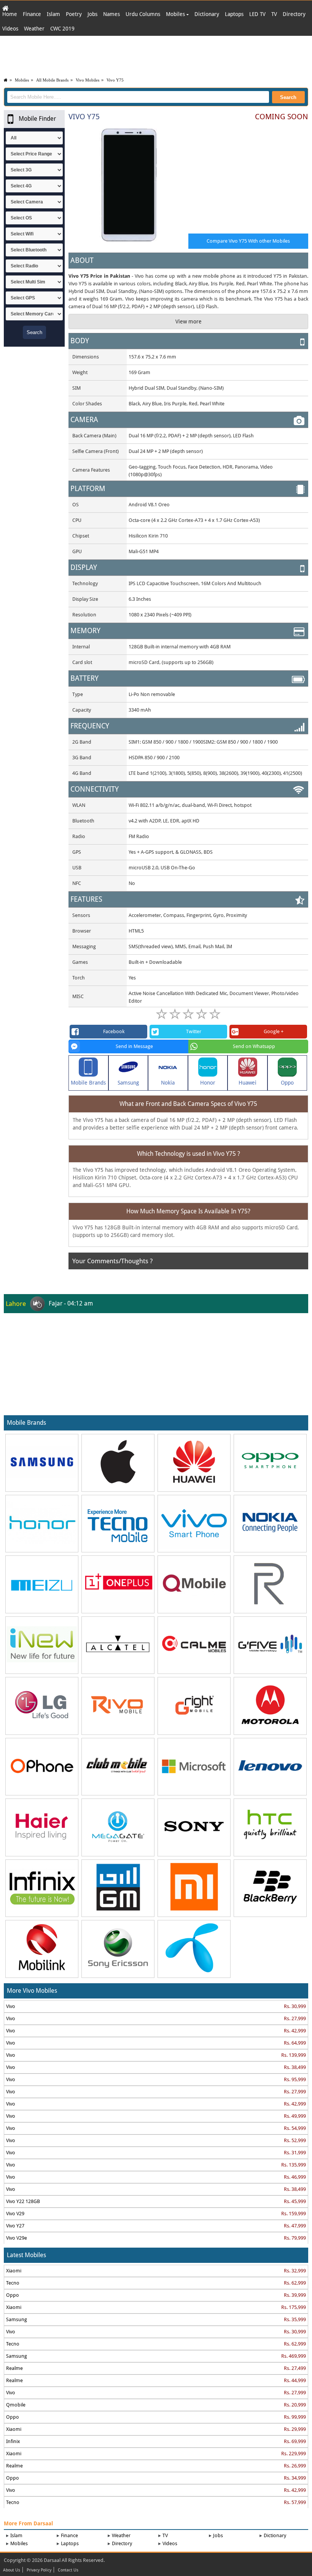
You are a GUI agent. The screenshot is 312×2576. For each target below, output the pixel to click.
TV (274, 14)
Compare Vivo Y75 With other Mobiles (248, 241)
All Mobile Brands (52, 80)
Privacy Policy (39, 2570)
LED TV (257, 14)
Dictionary (207, 14)
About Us (12, 2570)
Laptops (234, 14)
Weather (34, 29)
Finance (32, 14)
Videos (10, 29)
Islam (53, 14)
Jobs (92, 14)
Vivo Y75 (115, 80)
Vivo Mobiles (88, 80)
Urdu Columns (143, 14)
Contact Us (68, 2570)
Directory (294, 14)
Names (111, 14)
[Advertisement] (156, 55)
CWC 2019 (62, 29)
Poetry (74, 14)
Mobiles (176, 14)
